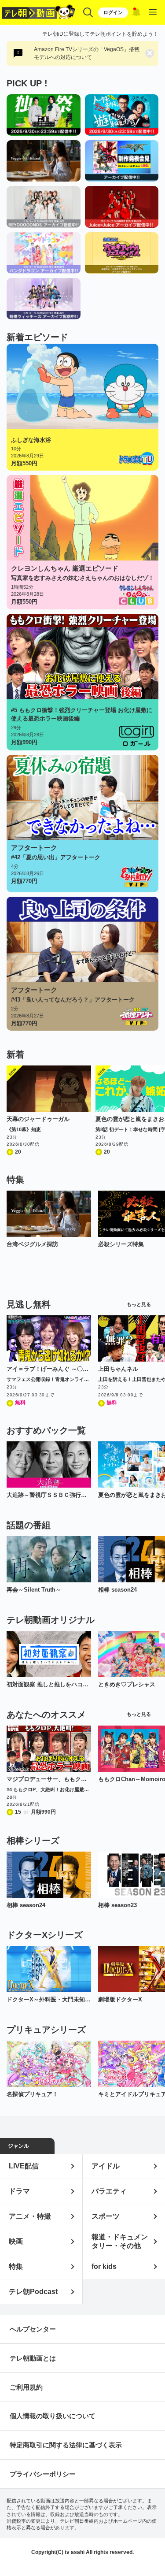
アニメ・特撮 (30, 2216)
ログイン (113, 12)
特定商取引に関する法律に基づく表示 (66, 2445)
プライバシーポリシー (43, 2474)
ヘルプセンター (33, 2329)
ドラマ (19, 2191)
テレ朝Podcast (33, 2292)
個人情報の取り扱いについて (53, 2416)
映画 (16, 2241)
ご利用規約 (26, 2387)
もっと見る (139, 1305)
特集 (16, 2266)
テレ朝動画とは (33, 2358)
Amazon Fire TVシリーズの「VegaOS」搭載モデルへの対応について (87, 53)
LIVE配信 (24, 2166)
